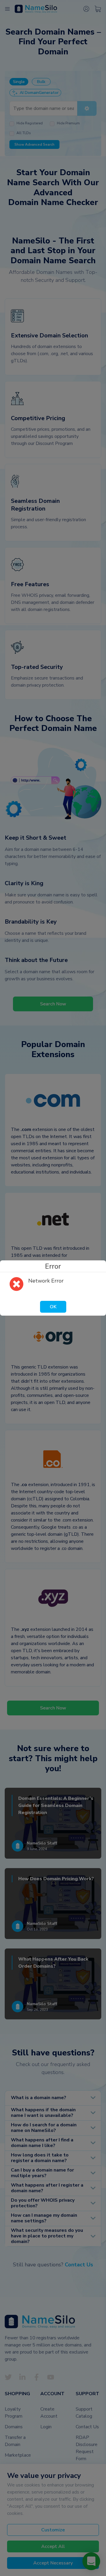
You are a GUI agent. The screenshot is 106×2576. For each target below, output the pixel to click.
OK (53, 1307)
